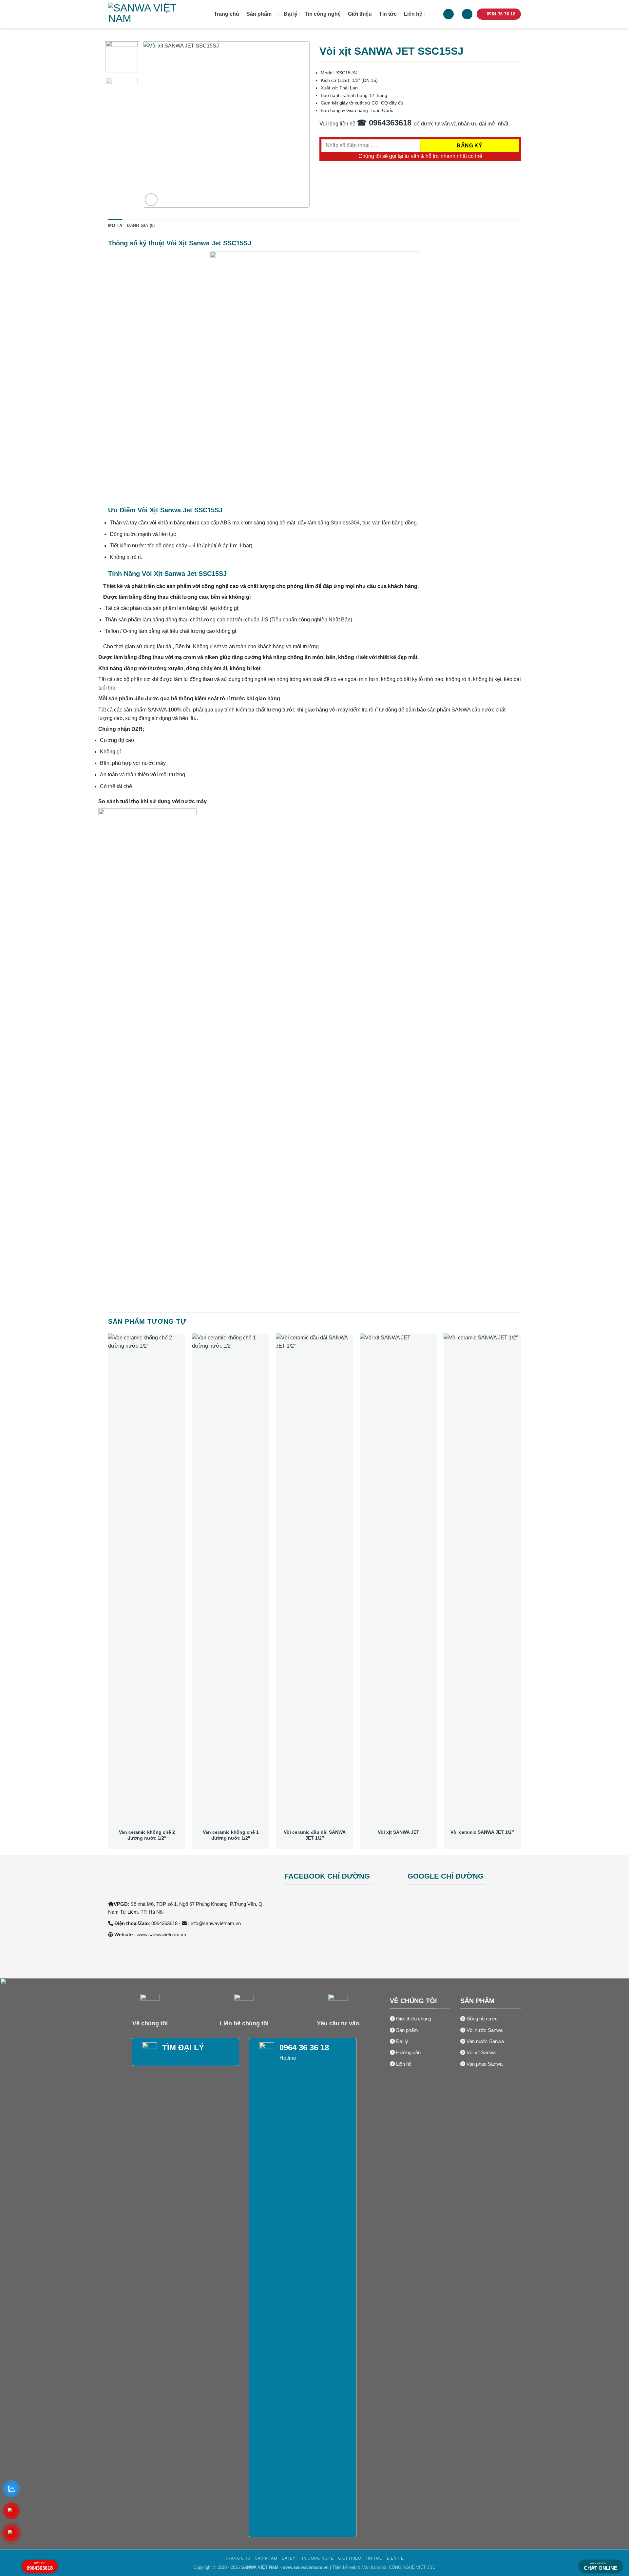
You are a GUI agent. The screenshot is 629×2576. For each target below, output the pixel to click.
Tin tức (388, 14)
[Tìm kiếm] (433, 14)
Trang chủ (227, 14)
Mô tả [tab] (115, 226)
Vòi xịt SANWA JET (399, 1832)
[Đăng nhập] (448, 14)
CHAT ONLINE (600, 2567)
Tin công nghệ (323, 14)
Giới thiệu (360, 14)
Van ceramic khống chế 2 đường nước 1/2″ (147, 1835)
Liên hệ (413, 14)
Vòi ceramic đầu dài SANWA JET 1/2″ (315, 1835)
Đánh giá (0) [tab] (141, 226)
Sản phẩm (259, 14)
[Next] (298, 124)
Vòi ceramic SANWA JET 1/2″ (482, 1832)
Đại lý (291, 14)
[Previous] (154, 124)
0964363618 (40, 2566)
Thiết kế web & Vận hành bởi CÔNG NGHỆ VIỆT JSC (384, 2567)
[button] (467, 14)
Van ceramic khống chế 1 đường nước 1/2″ (231, 1835)
